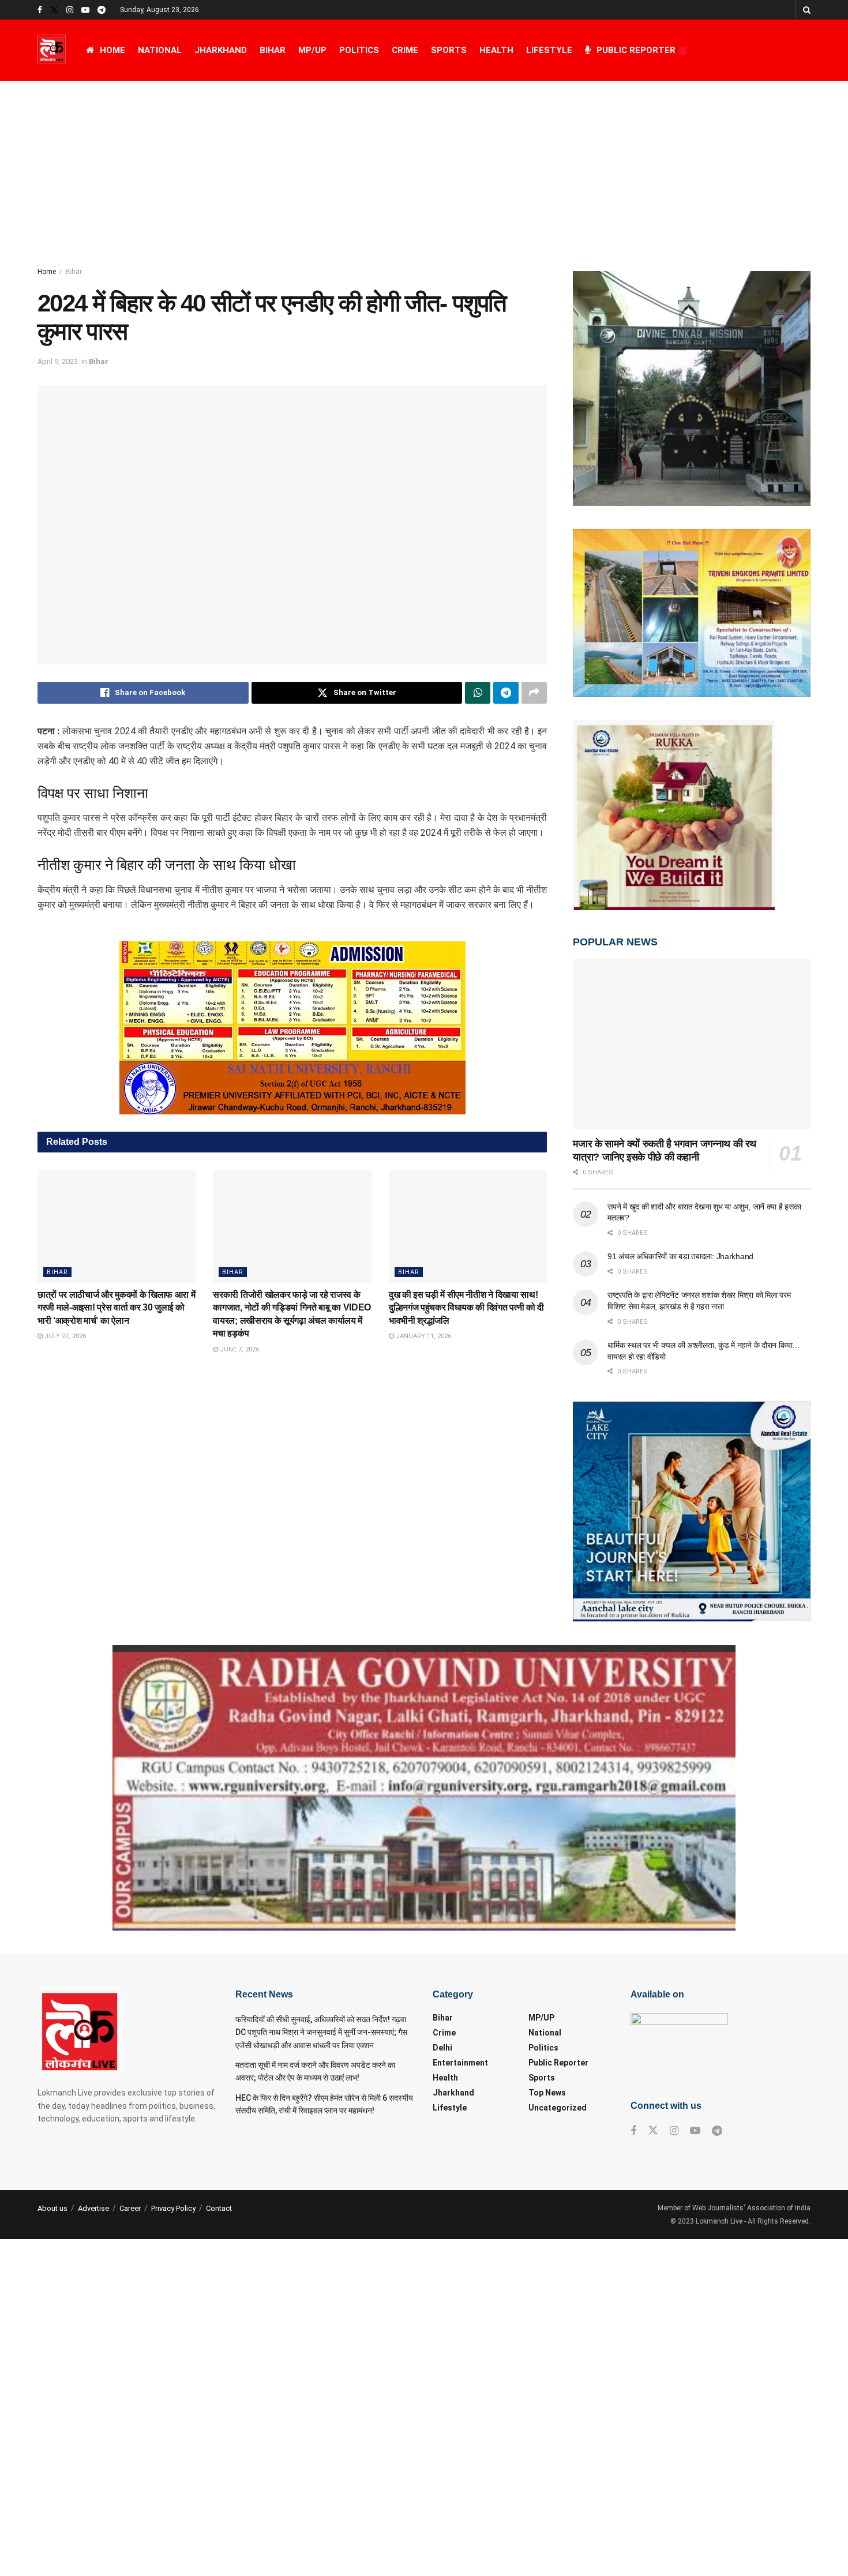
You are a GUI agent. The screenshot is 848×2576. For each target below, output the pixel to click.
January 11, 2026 (423, 1336)
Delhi (442, 2048)
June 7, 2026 (239, 1349)
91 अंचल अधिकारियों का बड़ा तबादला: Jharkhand (680, 1256)
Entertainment (460, 2063)
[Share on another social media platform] (534, 693)
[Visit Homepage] (52, 50)
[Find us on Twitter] (54, 10)
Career (130, 2208)
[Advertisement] (424, 167)
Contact (219, 2208)
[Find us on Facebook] (40, 10)
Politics (359, 50)
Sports (449, 50)
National (160, 50)
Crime (405, 50)
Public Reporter (636, 50)
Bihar (273, 50)
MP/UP (312, 50)
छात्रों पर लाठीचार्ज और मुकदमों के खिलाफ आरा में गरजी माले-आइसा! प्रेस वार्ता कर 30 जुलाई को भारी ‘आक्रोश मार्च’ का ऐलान (116, 1308)
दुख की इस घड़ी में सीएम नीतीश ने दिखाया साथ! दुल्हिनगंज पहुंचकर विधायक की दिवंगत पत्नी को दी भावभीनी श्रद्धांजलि (466, 1308)
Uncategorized (558, 2108)
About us (52, 2208)
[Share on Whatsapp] (478, 693)
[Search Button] (807, 10)
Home (112, 50)
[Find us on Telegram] (102, 10)
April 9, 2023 (58, 361)
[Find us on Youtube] (85, 10)
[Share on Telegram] (506, 693)
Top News (547, 2093)
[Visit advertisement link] (292, 1028)
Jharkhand (221, 50)
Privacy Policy (173, 2208)
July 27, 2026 (64, 1336)
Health (496, 50)
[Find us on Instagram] (70, 10)
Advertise (93, 2208)
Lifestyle (549, 50)
